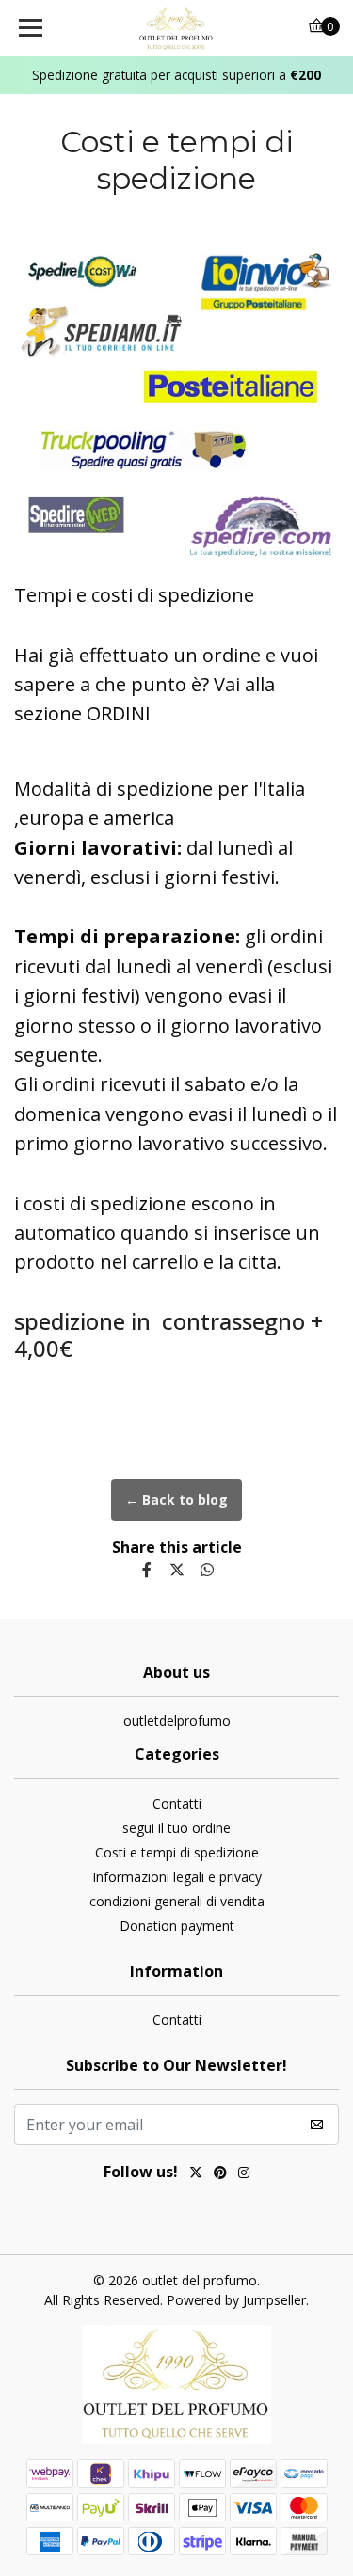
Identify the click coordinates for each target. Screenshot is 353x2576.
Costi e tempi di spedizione (177, 1852)
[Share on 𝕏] (177, 1570)
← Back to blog (176, 1500)
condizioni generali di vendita (177, 1901)
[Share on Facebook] (147, 1570)
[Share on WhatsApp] (207, 1570)
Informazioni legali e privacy (177, 1877)
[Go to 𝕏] (196, 2174)
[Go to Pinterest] (220, 2174)
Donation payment (177, 1926)
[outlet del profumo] (177, 28)
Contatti (177, 1803)
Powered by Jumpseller (236, 2300)
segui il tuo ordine (176, 1828)
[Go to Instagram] (244, 2174)
